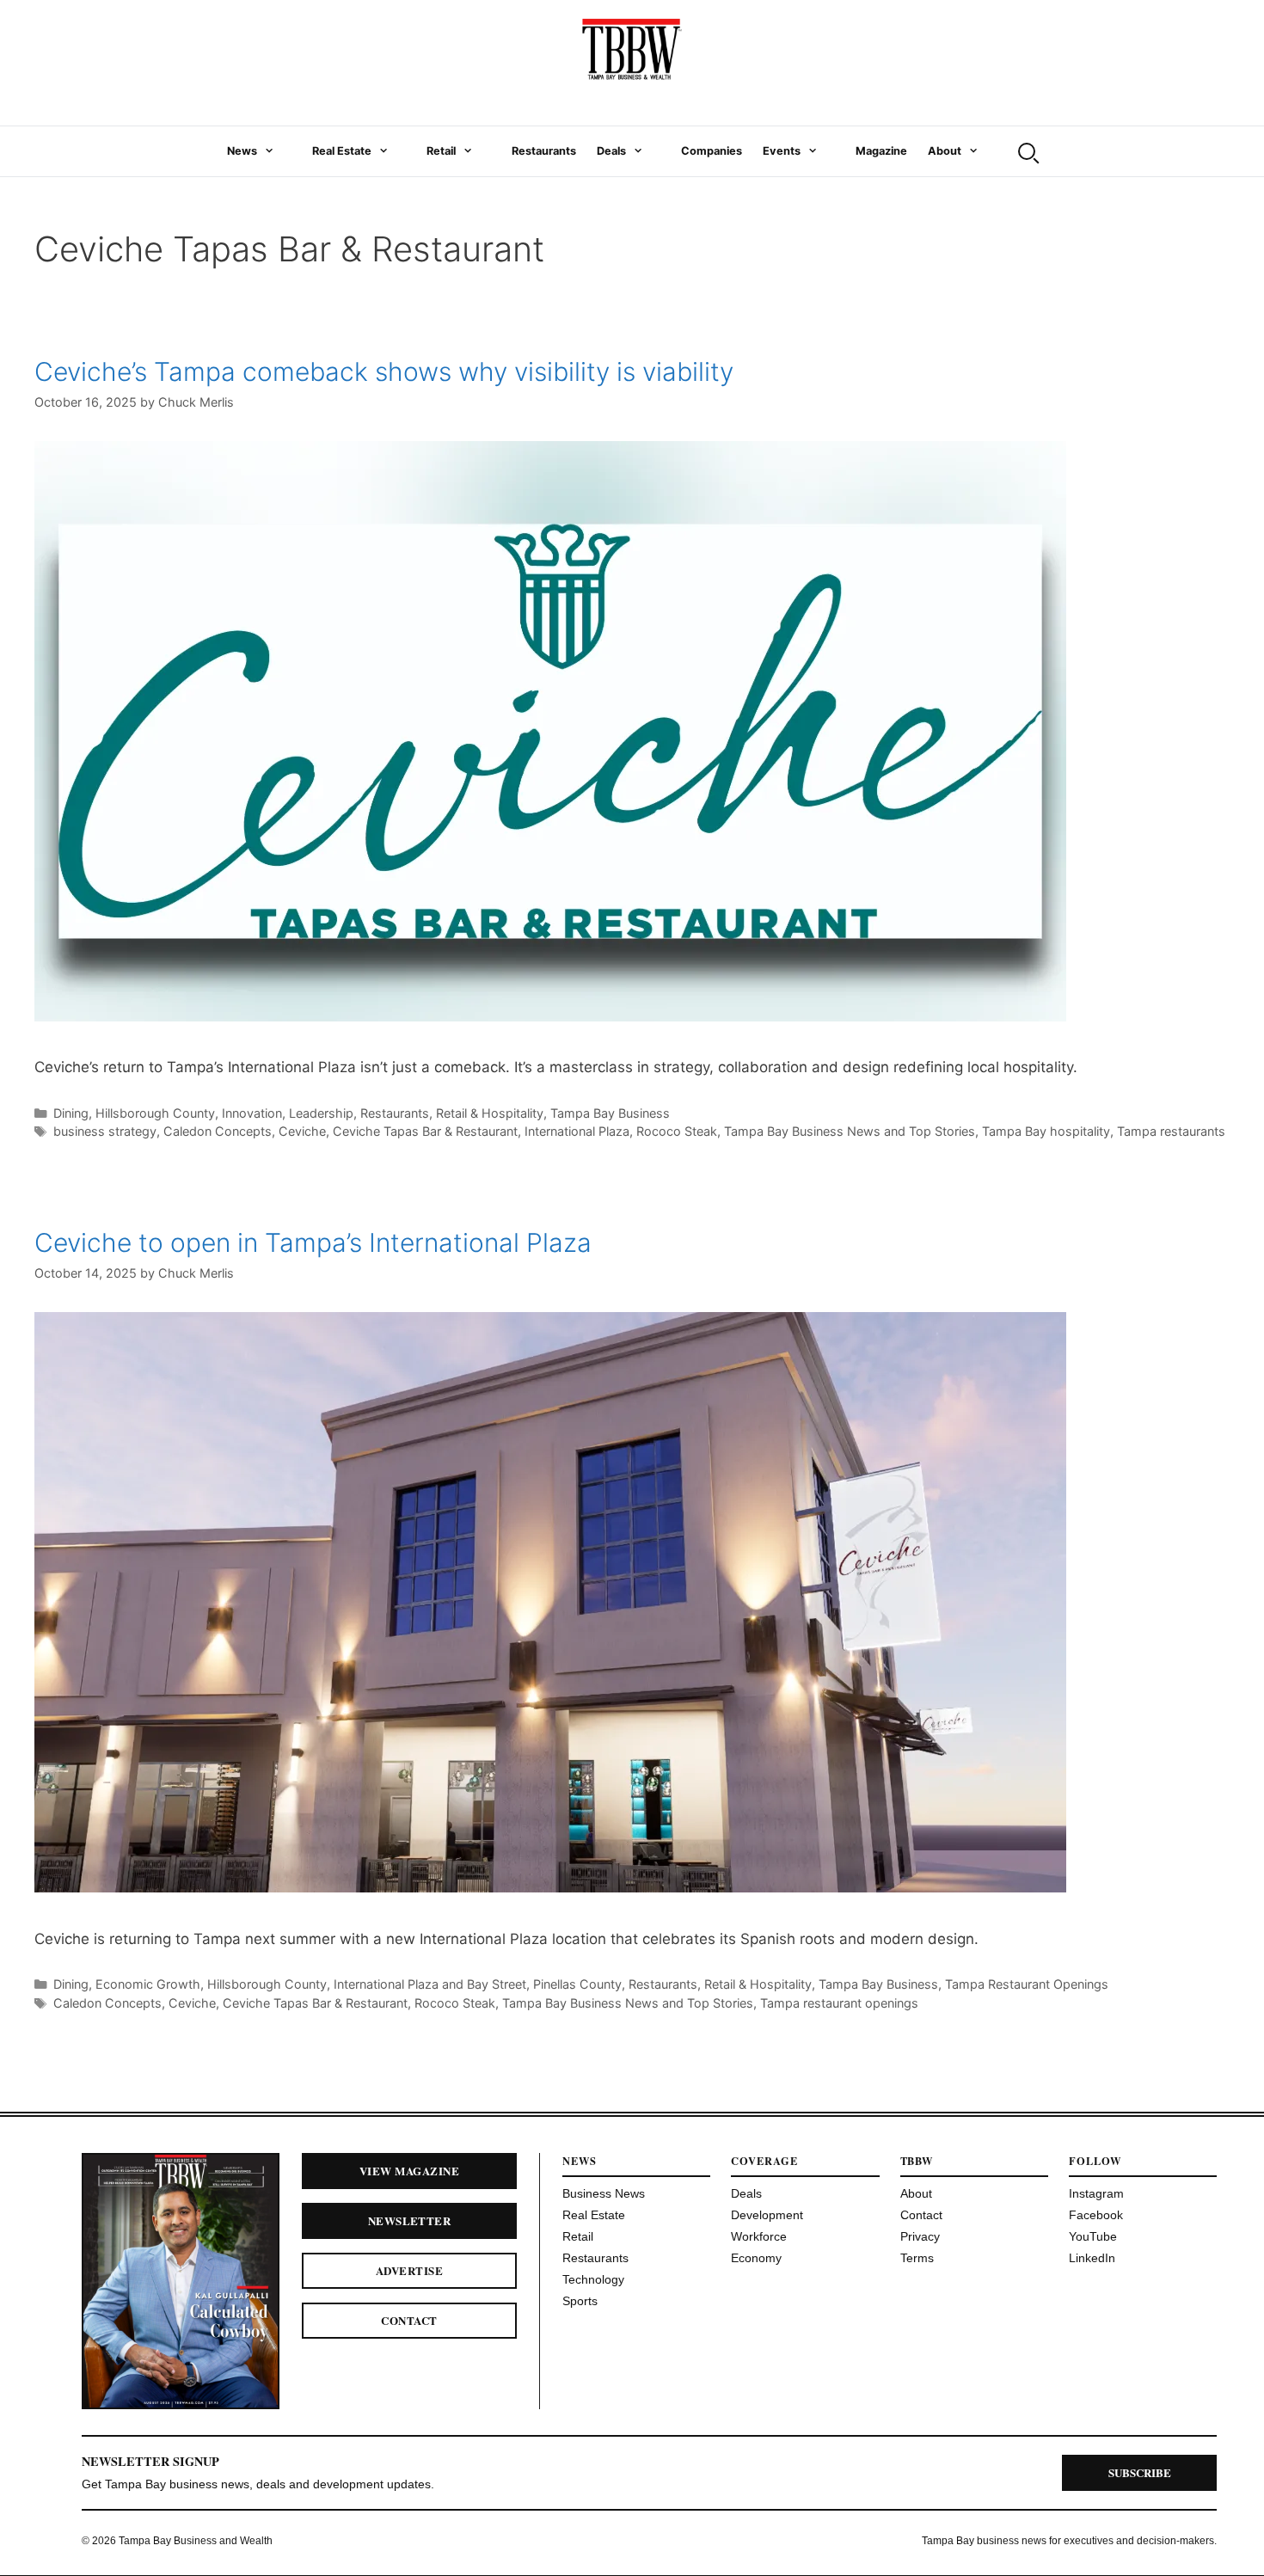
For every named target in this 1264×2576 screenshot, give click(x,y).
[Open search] (1027, 151)
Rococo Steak (677, 1131)
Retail (441, 151)
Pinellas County (577, 1984)
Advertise (409, 2270)
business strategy (105, 1131)
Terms (917, 2258)
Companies (712, 151)
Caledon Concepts (218, 1131)
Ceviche (302, 1131)
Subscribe (1140, 2472)
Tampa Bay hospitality (1046, 1131)
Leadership (321, 1113)
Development (767, 2215)
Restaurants (544, 151)
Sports (580, 2301)
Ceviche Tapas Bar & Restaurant (425, 1131)
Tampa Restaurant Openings (1027, 1984)
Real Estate (342, 151)
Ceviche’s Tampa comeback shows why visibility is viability (384, 371)
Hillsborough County (155, 1113)
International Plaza (577, 1131)
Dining (71, 1113)
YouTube (1093, 2236)
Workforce (759, 2236)
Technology (593, 2279)
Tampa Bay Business (610, 1113)
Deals (611, 151)
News (242, 151)
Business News (604, 2193)
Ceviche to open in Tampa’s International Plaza (313, 1242)
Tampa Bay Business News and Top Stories (850, 1131)
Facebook (1096, 2215)
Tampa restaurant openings (839, 2003)
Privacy (920, 2236)
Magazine (881, 151)
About (945, 151)
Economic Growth (148, 1984)
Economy (756, 2258)
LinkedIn (1092, 2258)
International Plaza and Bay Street (430, 1984)
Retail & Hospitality (490, 1113)
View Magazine (409, 2171)
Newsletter (410, 2220)
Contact (409, 2320)
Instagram (1096, 2193)
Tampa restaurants (1171, 1131)
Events (782, 151)
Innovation (252, 1113)
